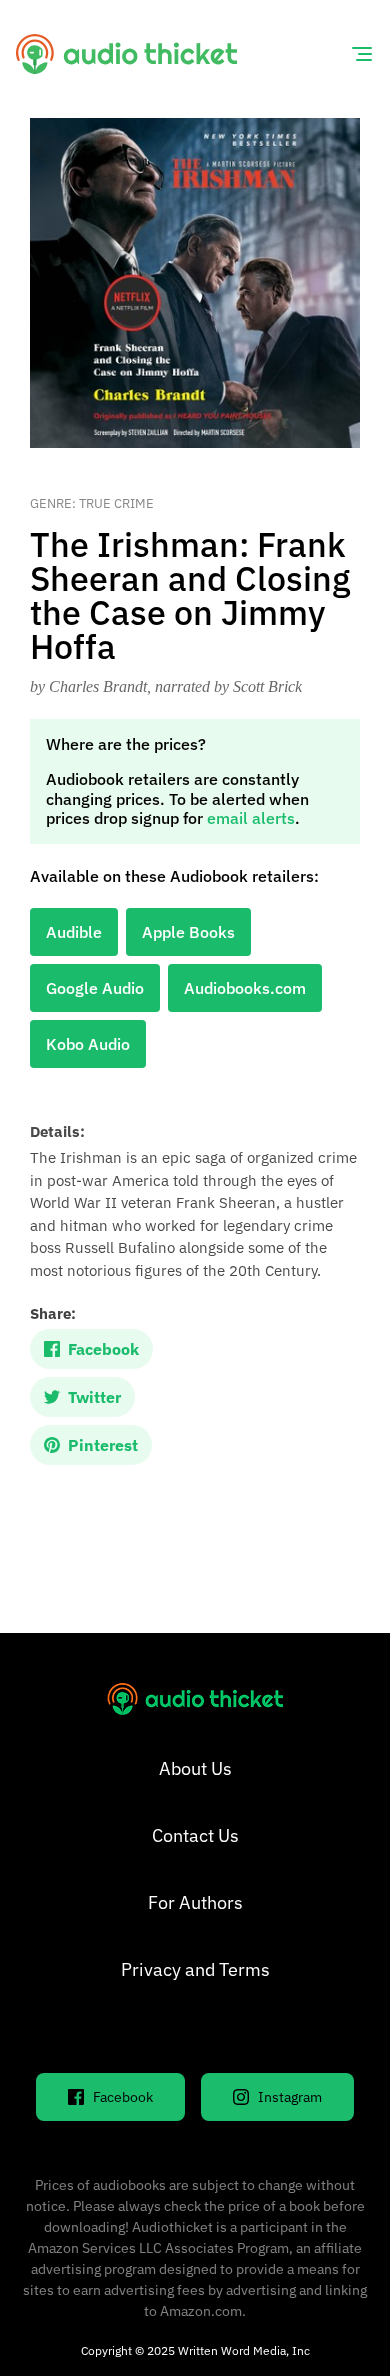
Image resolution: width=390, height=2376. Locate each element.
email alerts (251, 818)
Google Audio (95, 988)
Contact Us (195, 1835)
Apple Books (188, 932)
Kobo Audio (88, 1044)
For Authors (195, 1902)
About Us (195, 1768)
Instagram (290, 2097)
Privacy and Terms (195, 1969)
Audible (74, 932)
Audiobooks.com (245, 988)
